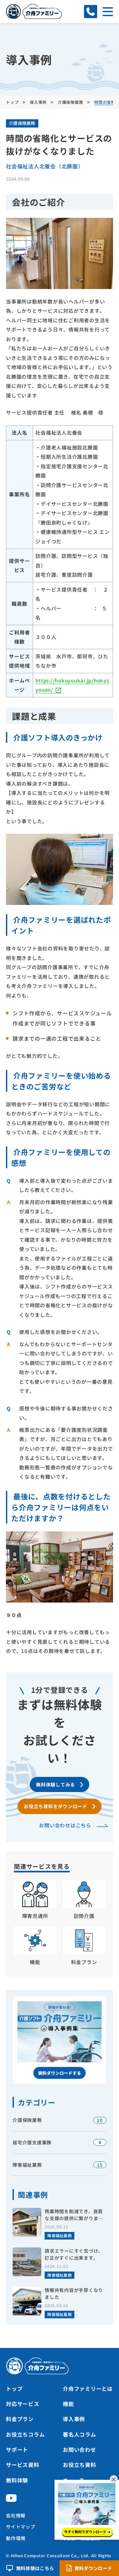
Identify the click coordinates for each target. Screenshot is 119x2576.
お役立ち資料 (79, 2465)
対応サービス (23, 2404)
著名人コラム (79, 2434)
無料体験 (17, 2480)
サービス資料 (23, 2465)
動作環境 (16, 2538)
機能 (68, 2404)
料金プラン (20, 2419)
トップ (14, 2388)
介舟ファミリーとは (88, 2388)
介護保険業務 (22, 123)
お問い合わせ (79, 2449)
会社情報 (16, 2515)
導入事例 (74, 2419)
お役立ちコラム (25, 2434)
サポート (17, 2449)
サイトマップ (21, 2527)
